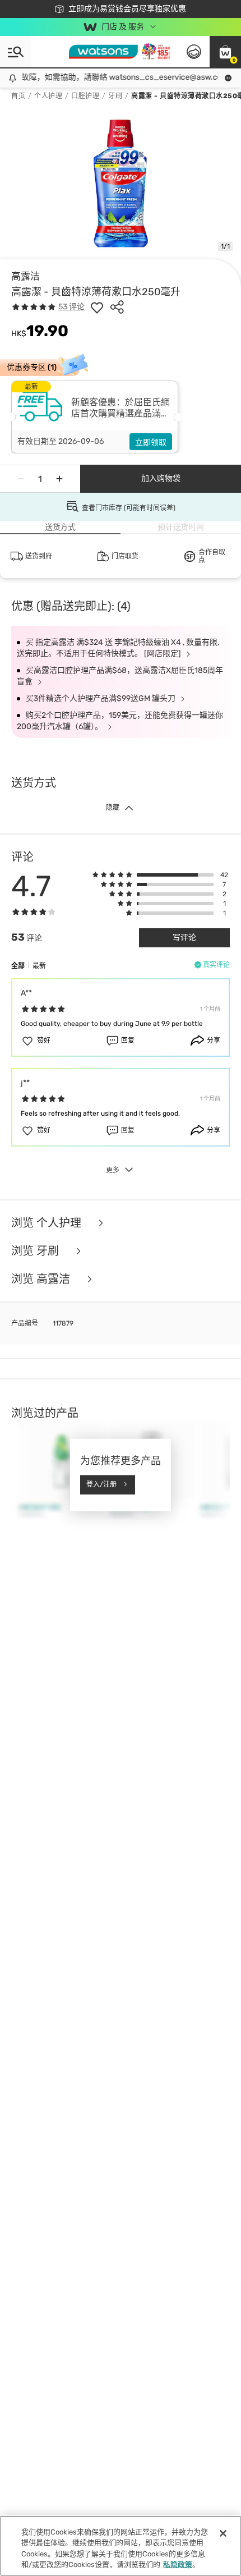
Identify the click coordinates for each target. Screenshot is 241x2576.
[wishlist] (97, 307)
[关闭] (223, 2533)
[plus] (59, 479)
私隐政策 (178, 2564)
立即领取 (151, 443)
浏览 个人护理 (48, 1223)
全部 (18, 966)
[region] (121, 2546)
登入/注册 (101, 1484)
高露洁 (26, 276)
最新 (39, 966)
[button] (225, 52)
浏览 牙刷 (36, 1251)
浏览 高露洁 (42, 1279)
